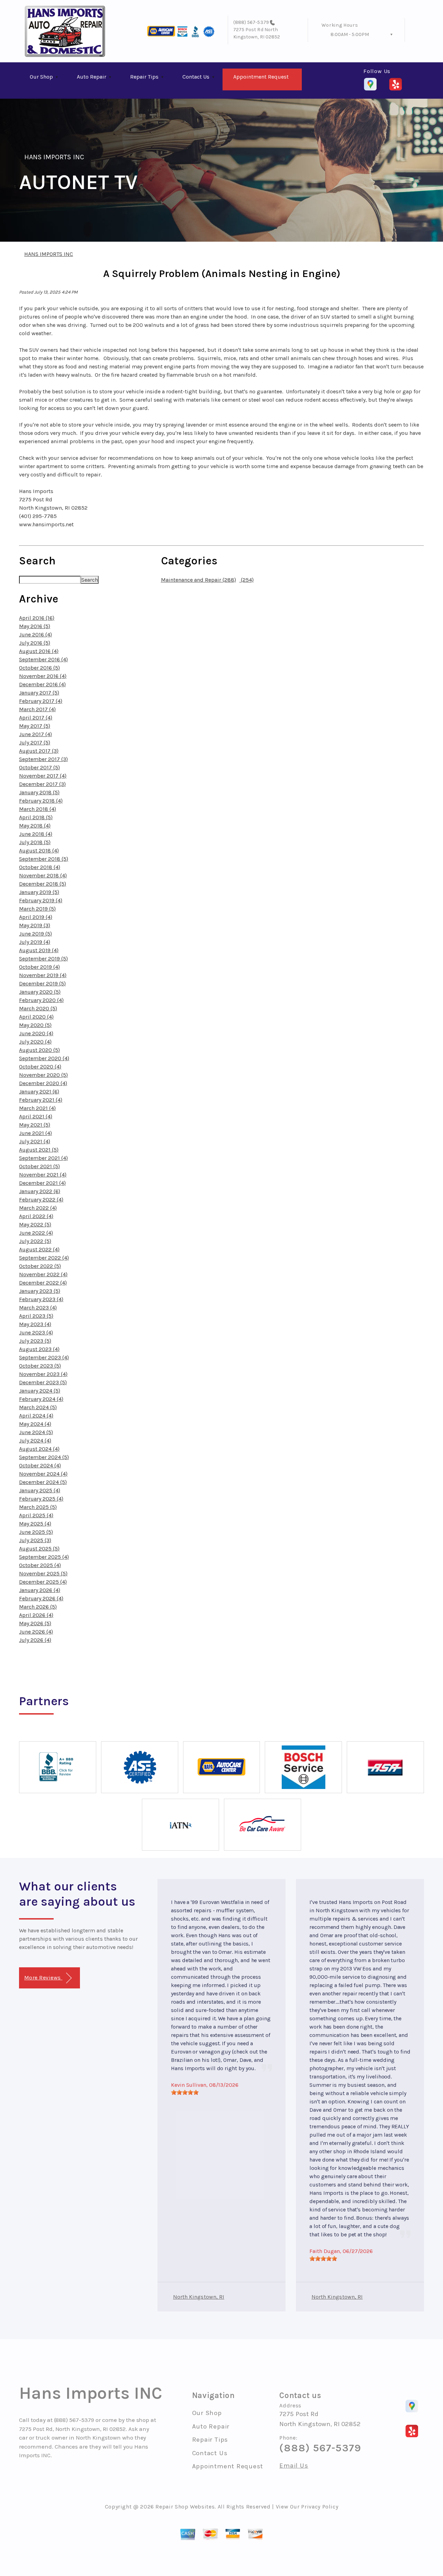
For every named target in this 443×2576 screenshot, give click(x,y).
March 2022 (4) (38, 1208)
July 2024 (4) (35, 1441)
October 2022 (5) (40, 1266)
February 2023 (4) (41, 1299)
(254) (247, 580)
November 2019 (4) (43, 975)
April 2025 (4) (36, 1515)
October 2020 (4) (40, 1067)
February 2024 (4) (41, 1399)
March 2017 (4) (37, 709)
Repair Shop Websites (185, 2507)
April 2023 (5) (36, 1316)
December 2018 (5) (43, 884)
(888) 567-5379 (251, 22)
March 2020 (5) (38, 1008)
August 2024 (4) (39, 1449)
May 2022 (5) (35, 1224)
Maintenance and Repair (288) (198, 580)
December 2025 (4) (43, 1582)
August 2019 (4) (39, 950)
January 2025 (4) (40, 1490)
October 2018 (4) (40, 867)
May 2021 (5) (35, 1125)
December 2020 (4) (43, 1083)
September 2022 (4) (44, 1258)
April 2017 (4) (36, 718)
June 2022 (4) (36, 1233)
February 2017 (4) (41, 701)
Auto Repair (92, 77)
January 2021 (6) (39, 1092)
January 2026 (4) (40, 1590)
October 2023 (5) (40, 1366)
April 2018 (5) (36, 817)
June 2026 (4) (36, 1632)
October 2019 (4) (39, 967)
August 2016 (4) (39, 651)
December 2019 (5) (42, 983)
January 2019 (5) (39, 892)
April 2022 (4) (36, 1216)
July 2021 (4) (35, 1141)
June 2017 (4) (35, 734)
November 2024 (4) (43, 1474)
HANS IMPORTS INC (54, 157)
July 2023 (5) (35, 1341)
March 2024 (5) (38, 1407)
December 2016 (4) (42, 684)
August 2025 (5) (39, 1549)
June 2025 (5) (36, 1532)
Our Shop (41, 77)
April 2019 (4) (36, 917)
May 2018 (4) (35, 826)
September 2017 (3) (43, 759)
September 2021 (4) (43, 1158)
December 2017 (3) (42, 784)
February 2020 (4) (41, 1000)
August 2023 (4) (39, 1349)
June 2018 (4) (36, 834)
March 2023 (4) (38, 1308)
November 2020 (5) (43, 1075)
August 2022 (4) (39, 1249)
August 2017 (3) (39, 751)
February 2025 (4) (41, 1499)
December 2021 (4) (42, 1183)
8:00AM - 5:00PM (350, 34)
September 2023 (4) (44, 1357)
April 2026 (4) (36, 1615)
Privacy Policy (320, 2507)
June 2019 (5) (35, 934)
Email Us (294, 2466)
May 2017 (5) (35, 726)
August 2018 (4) (39, 851)
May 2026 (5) (35, 1623)
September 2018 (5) (44, 859)
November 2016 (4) (43, 676)
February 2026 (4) (41, 1598)
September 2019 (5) (43, 959)
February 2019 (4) (41, 900)
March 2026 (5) (38, 1607)
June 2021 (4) (35, 1133)
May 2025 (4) (35, 1524)
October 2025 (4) (40, 1565)
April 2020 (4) (36, 1017)
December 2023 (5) (43, 1382)
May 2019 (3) (35, 925)
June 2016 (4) (35, 634)
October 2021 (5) (39, 1166)
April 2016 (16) (37, 618)
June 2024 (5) (36, 1432)
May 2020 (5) (35, 1025)
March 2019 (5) (37, 909)
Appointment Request (261, 77)
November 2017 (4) (43, 776)
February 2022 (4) (41, 1200)
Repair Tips (144, 77)
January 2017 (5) (39, 693)
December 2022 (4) (43, 1283)
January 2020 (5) (40, 992)
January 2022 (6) (40, 1191)
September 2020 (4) (44, 1058)
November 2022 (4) (43, 1274)
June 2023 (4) (36, 1332)
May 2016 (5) (35, 626)
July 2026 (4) (35, 1640)
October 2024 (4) (40, 1465)
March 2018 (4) (38, 809)
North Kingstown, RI (199, 2297)
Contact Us (196, 77)
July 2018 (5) (35, 842)
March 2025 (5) (38, 1507)
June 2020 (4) (36, 1033)
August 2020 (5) (39, 1050)
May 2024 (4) (35, 1424)
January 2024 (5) (40, 1391)
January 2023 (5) (40, 1291)
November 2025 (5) (43, 1573)
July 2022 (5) (35, 1241)
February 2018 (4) (41, 801)
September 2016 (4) (43, 659)
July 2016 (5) (35, 643)
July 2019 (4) (35, 942)
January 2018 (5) (39, 792)
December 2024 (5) (43, 1482)
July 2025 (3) (35, 1540)
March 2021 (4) (37, 1108)
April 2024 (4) (36, 1416)
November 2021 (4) (43, 1175)
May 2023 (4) (35, 1324)
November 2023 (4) (43, 1374)
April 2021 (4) (36, 1116)
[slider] (185, 2092)
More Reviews (43, 1978)
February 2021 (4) (41, 1100)
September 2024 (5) (44, 1457)
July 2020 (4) (35, 1042)
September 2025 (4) (44, 1557)
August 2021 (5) (39, 1150)
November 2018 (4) (43, 875)
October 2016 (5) (39, 668)
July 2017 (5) (35, 743)
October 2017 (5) (39, 767)
